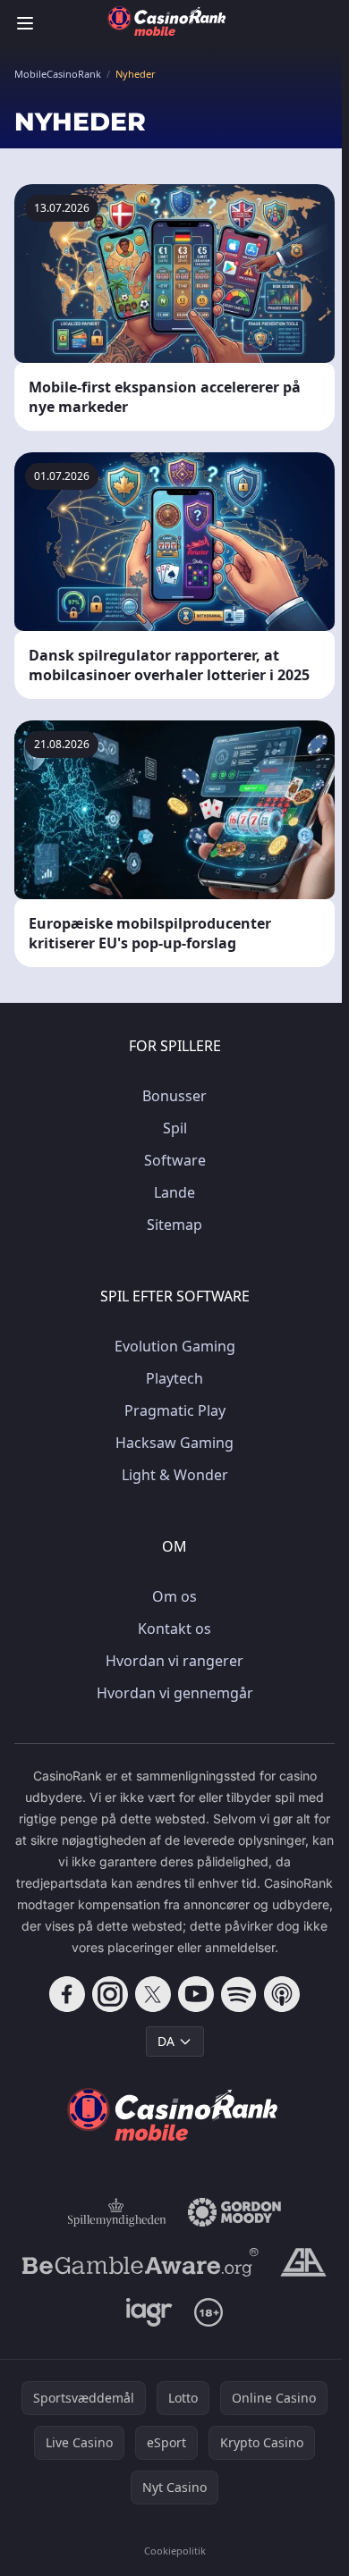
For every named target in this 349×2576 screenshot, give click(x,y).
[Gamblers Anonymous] (303, 2262)
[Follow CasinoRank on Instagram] (110, 1994)
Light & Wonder (175, 1475)
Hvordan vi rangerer (174, 1661)
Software (175, 1160)
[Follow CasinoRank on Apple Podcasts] (282, 1994)
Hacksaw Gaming (174, 1443)
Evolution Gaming (175, 1346)
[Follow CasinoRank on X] (153, 1994)
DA (166, 2041)
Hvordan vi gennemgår (175, 1693)
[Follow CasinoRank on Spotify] (239, 1994)
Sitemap (174, 1225)
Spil (175, 1128)
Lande (174, 1192)
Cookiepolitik (175, 2551)
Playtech (174, 1378)
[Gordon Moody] (234, 2212)
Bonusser (174, 1096)
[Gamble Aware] (140, 2262)
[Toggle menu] (25, 23)
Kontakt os (174, 1629)
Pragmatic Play (175, 1410)
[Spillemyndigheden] (117, 2212)
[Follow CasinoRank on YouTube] (196, 1994)
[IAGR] (150, 2312)
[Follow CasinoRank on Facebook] (67, 1994)
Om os (174, 1596)
